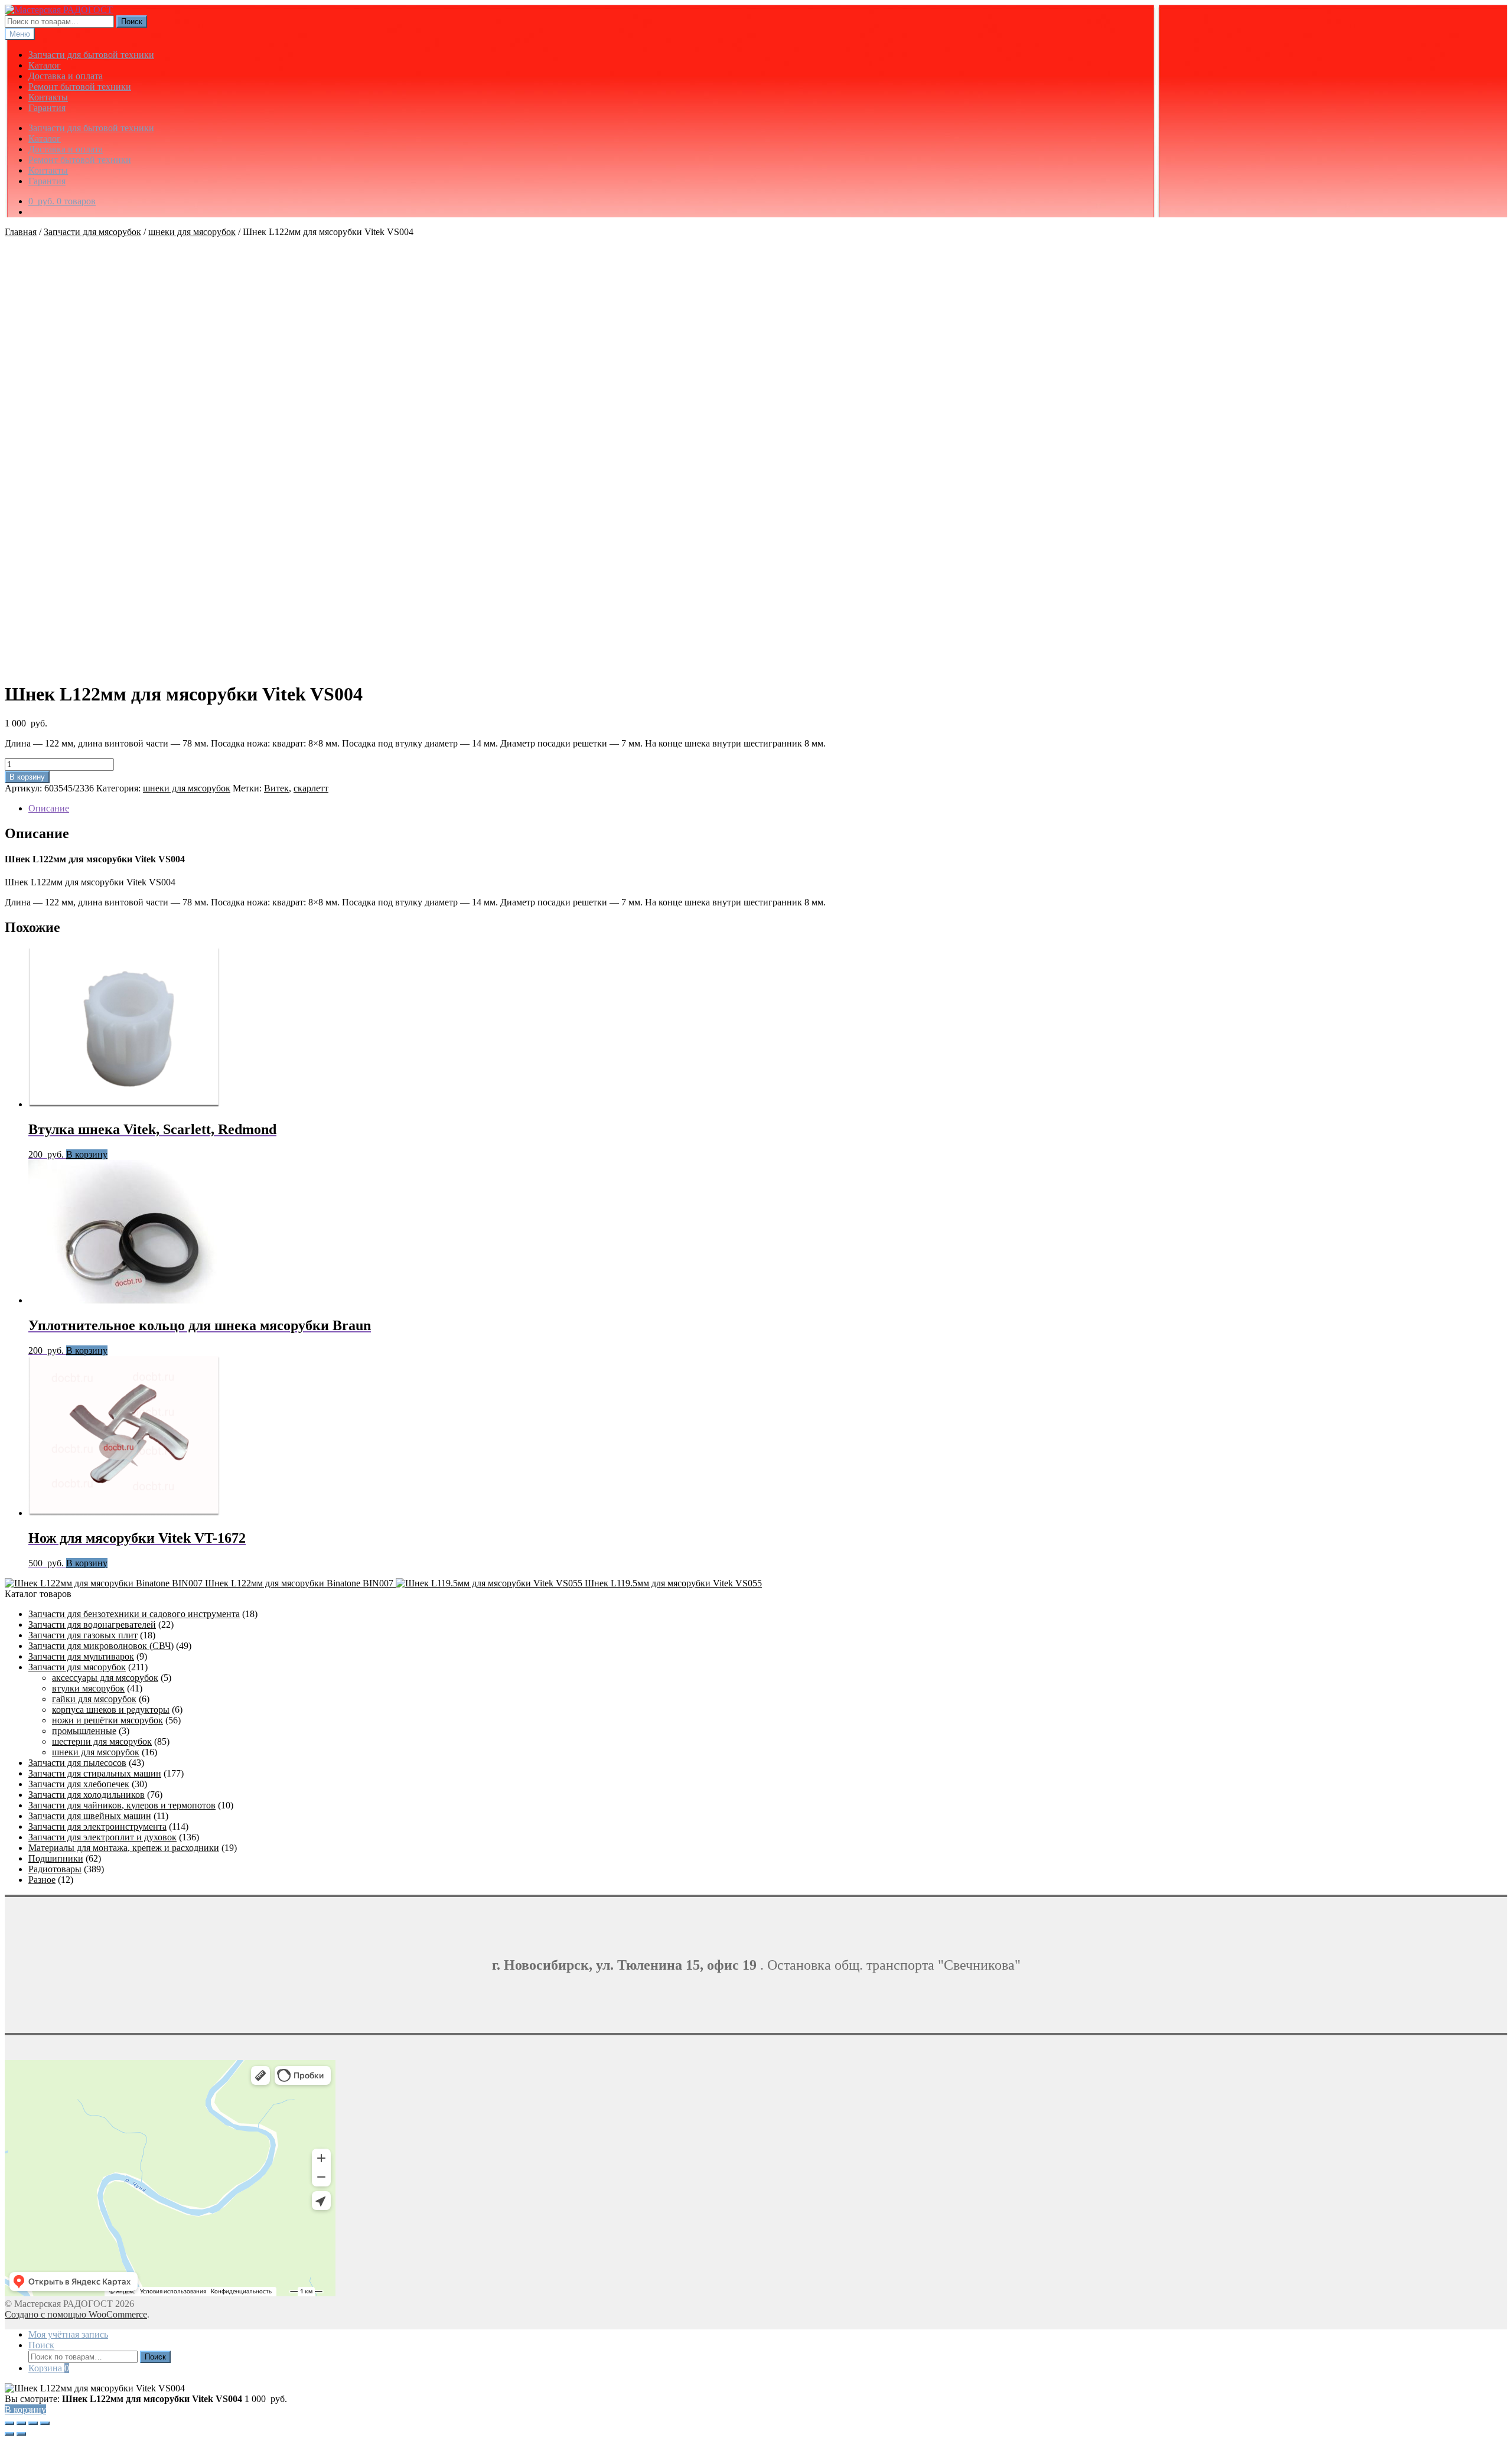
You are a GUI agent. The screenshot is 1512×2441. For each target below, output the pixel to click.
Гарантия (47, 108)
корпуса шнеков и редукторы (111, 1710)
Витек (276, 788)
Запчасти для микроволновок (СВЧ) (101, 1646)
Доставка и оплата (66, 76)
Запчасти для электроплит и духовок (102, 1837)
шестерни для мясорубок (102, 1741)
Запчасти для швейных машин (90, 1816)
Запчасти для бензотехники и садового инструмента (134, 1614)
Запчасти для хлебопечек (79, 1784)
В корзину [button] (87, 1154)
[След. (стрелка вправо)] (21, 2434)
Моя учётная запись (68, 2334)
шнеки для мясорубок (192, 232)
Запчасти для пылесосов (77, 1763)
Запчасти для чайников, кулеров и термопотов (122, 1805)
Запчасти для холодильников (87, 1795)
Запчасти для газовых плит (83, 1635)
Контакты (48, 97)
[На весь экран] (21, 2423)
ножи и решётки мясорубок (107, 1720)
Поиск (132, 22)
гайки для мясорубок (94, 1699)
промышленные (84, 1731)
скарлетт (311, 788)
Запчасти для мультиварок (81, 1656)
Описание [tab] (49, 808)
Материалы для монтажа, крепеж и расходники (124, 1848)
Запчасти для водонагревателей (92, 1624)
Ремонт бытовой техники (80, 87)
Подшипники (56, 1858)
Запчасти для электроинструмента (97, 1826)
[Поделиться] (33, 2423)
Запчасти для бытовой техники (91, 55)
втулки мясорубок (88, 1688)
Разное (42, 1880)
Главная (21, 232)
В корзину (27, 777)
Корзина (49, 2368)
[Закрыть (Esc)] (45, 2423)
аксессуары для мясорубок (105, 1678)
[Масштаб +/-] (9, 2423)
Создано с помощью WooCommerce (76, 2314)
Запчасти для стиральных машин (95, 1773)
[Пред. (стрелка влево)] (9, 2434)
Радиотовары (55, 1869)
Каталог (45, 65)
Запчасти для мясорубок (92, 232)
